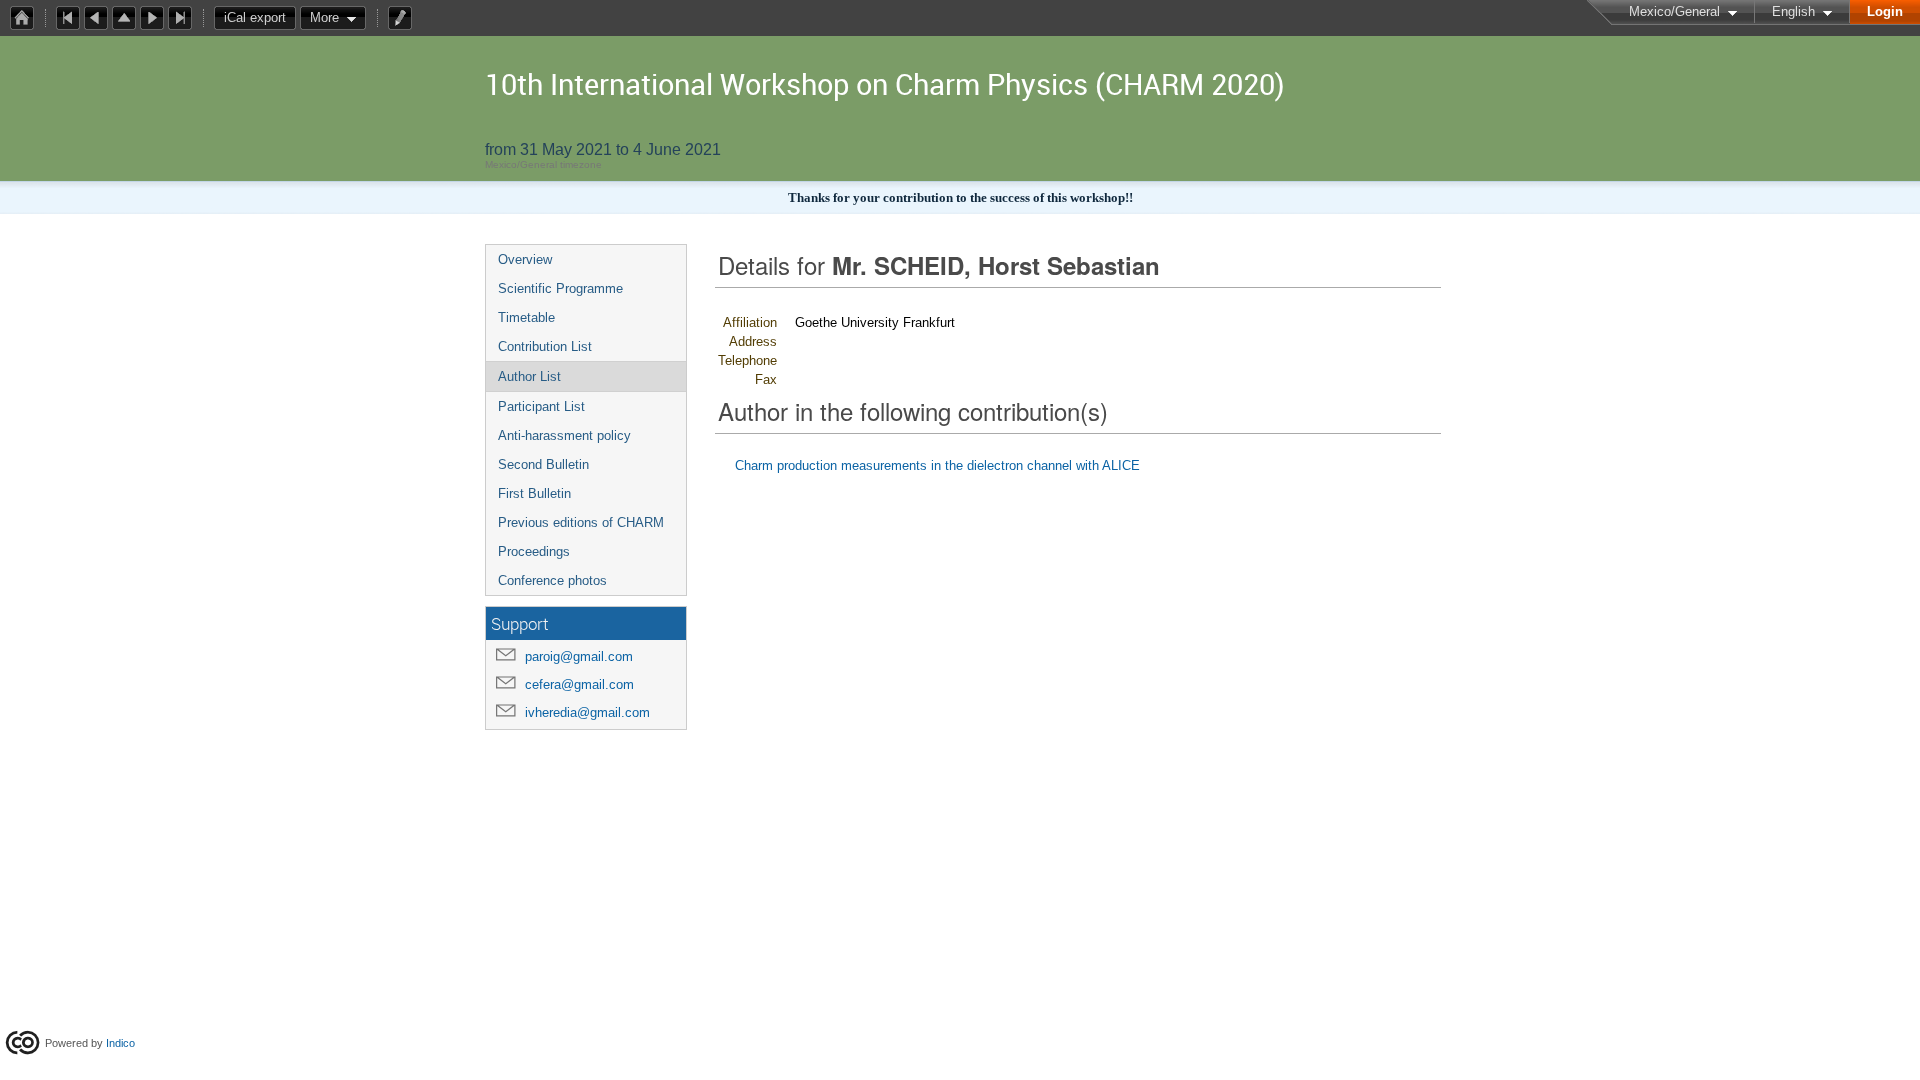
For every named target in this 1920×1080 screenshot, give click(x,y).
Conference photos (552, 580)
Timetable (526, 317)
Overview (525, 259)
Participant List (541, 406)
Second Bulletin (543, 464)
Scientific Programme (560, 288)
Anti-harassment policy (564, 435)
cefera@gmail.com (579, 684)
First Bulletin (534, 493)
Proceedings (534, 551)
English (1793, 11)
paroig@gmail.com (579, 656)
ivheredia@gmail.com (587, 712)
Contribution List (545, 346)
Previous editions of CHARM (581, 522)
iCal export (255, 17)
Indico (120, 1043)
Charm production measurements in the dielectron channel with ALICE (937, 465)
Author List (529, 376)
